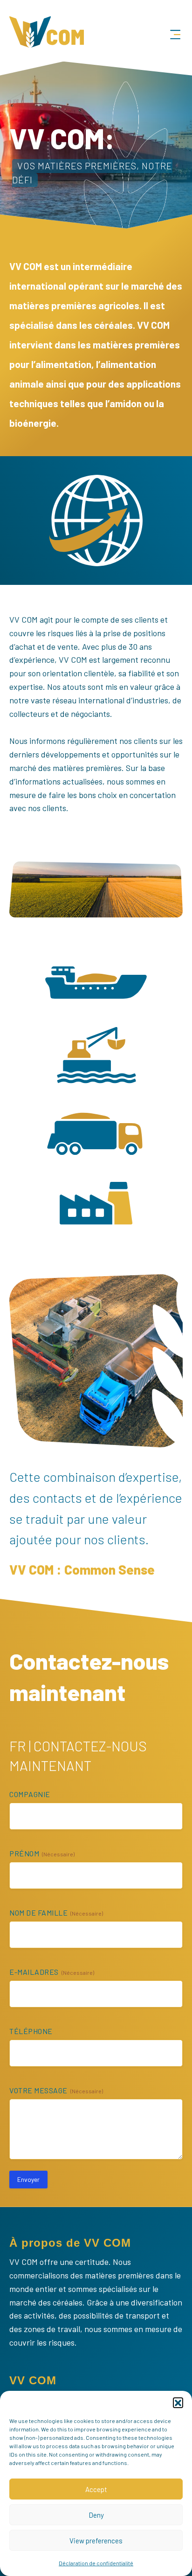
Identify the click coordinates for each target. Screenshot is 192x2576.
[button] (178, 2402)
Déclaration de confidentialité (96, 2563)
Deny (96, 2515)
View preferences (96, 2541)
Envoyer (28, 2179)
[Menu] (175, 35)
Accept (96, 2489)
